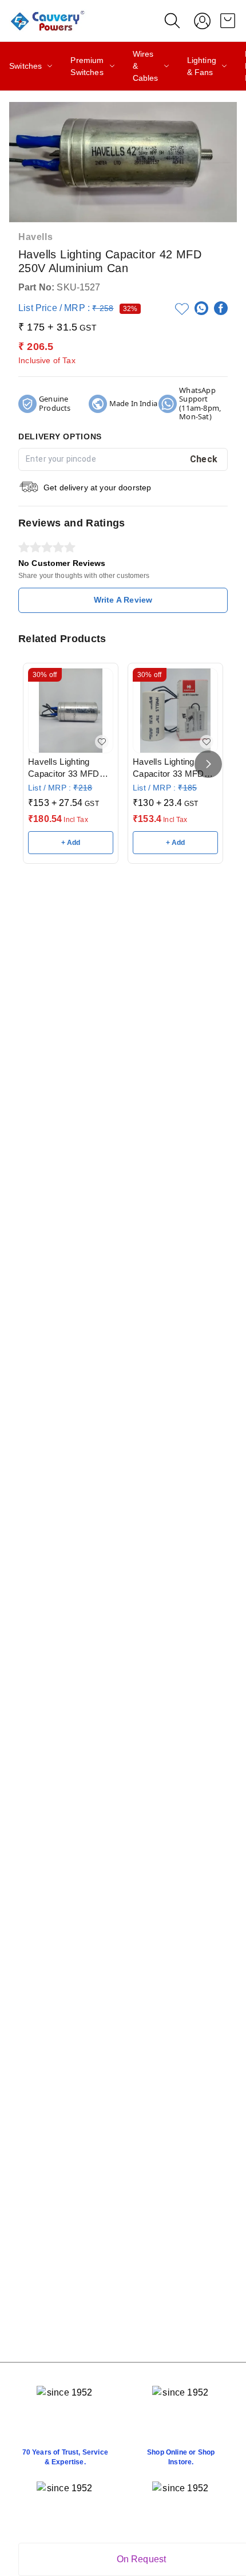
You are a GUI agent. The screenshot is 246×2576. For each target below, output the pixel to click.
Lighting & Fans (202, 66)
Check (204, 459)
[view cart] (228, 21)
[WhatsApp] (201, 308)
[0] (228, 21)
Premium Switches (87, 66)
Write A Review (123, 600)
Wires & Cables (146, 66)
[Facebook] (221, 308)
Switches (25, 66)
